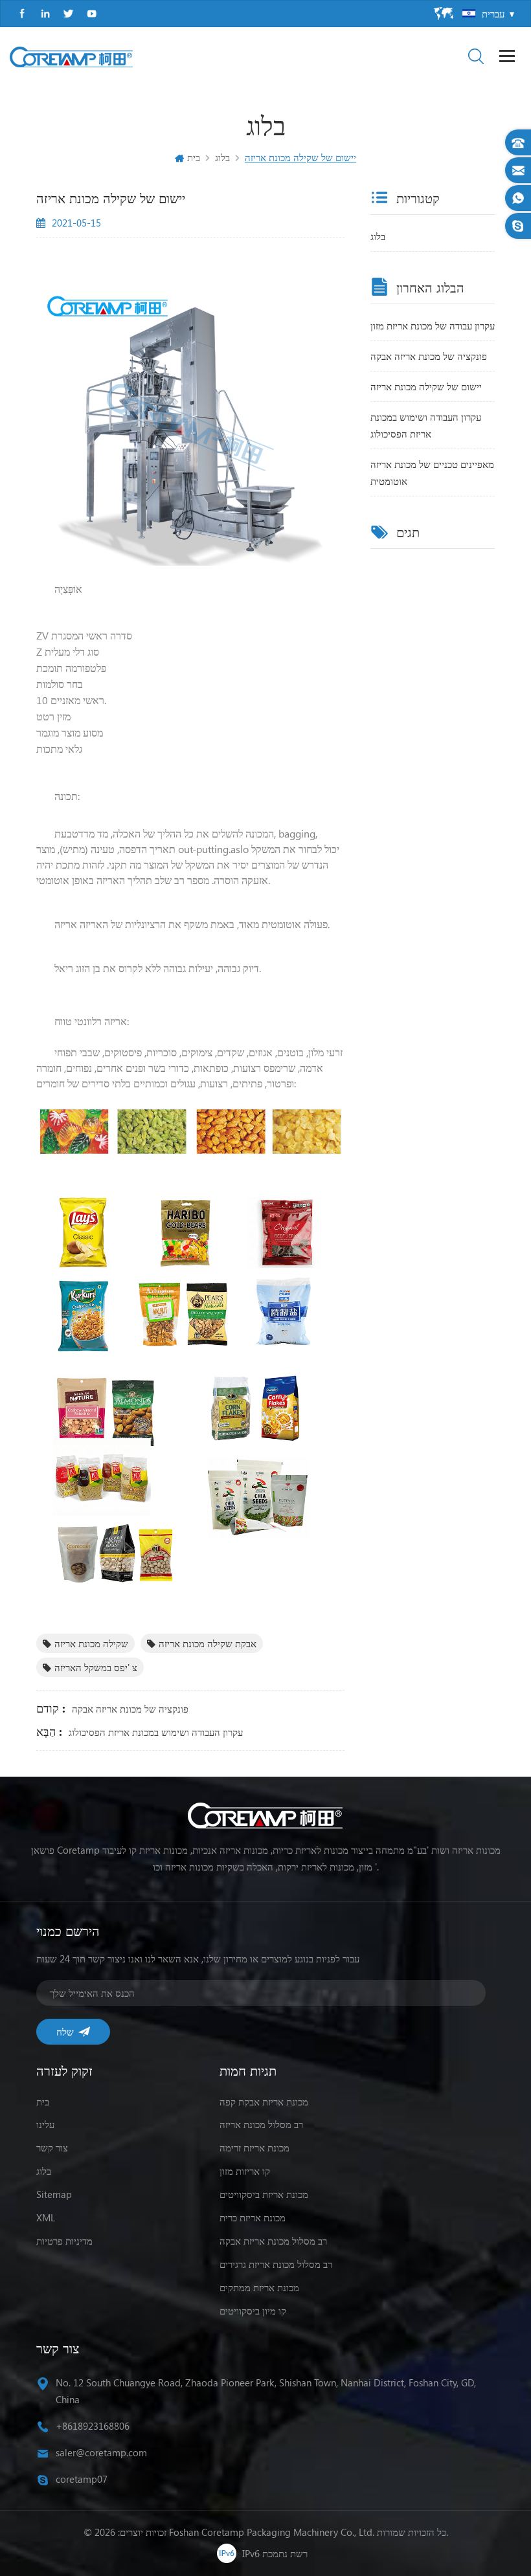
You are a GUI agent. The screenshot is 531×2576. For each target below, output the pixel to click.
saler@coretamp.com (101, 2452)
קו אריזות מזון (245, 2171)
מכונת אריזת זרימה (254, 2148)
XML (46, 2217)
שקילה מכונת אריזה (91, 1643)
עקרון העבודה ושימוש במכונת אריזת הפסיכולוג (156, 1732)
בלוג (378, 236)
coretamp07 (82, 2479)
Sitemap (54, 2194)
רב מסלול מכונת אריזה (261, 2124)
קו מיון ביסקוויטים (253, 2311)
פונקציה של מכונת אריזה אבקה (130, 1709)
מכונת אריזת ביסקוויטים (264, 2194)
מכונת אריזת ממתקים (259, 2287)
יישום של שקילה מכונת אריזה (426, 386)
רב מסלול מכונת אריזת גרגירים (276, 2264)
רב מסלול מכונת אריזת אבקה (273, 2241)
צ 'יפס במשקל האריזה (96, 1667)
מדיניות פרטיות (64, 2241)
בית (194, 157)
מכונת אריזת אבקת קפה (264, 2102)
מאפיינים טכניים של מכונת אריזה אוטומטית (432, 472)
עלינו (45, 2124)
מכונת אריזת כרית (253, 2217)
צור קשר (52, 2148)
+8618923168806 (93, 2426)
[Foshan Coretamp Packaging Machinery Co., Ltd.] (71, 57)
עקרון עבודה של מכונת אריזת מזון (433, 326)
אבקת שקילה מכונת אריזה (208, 1643)
